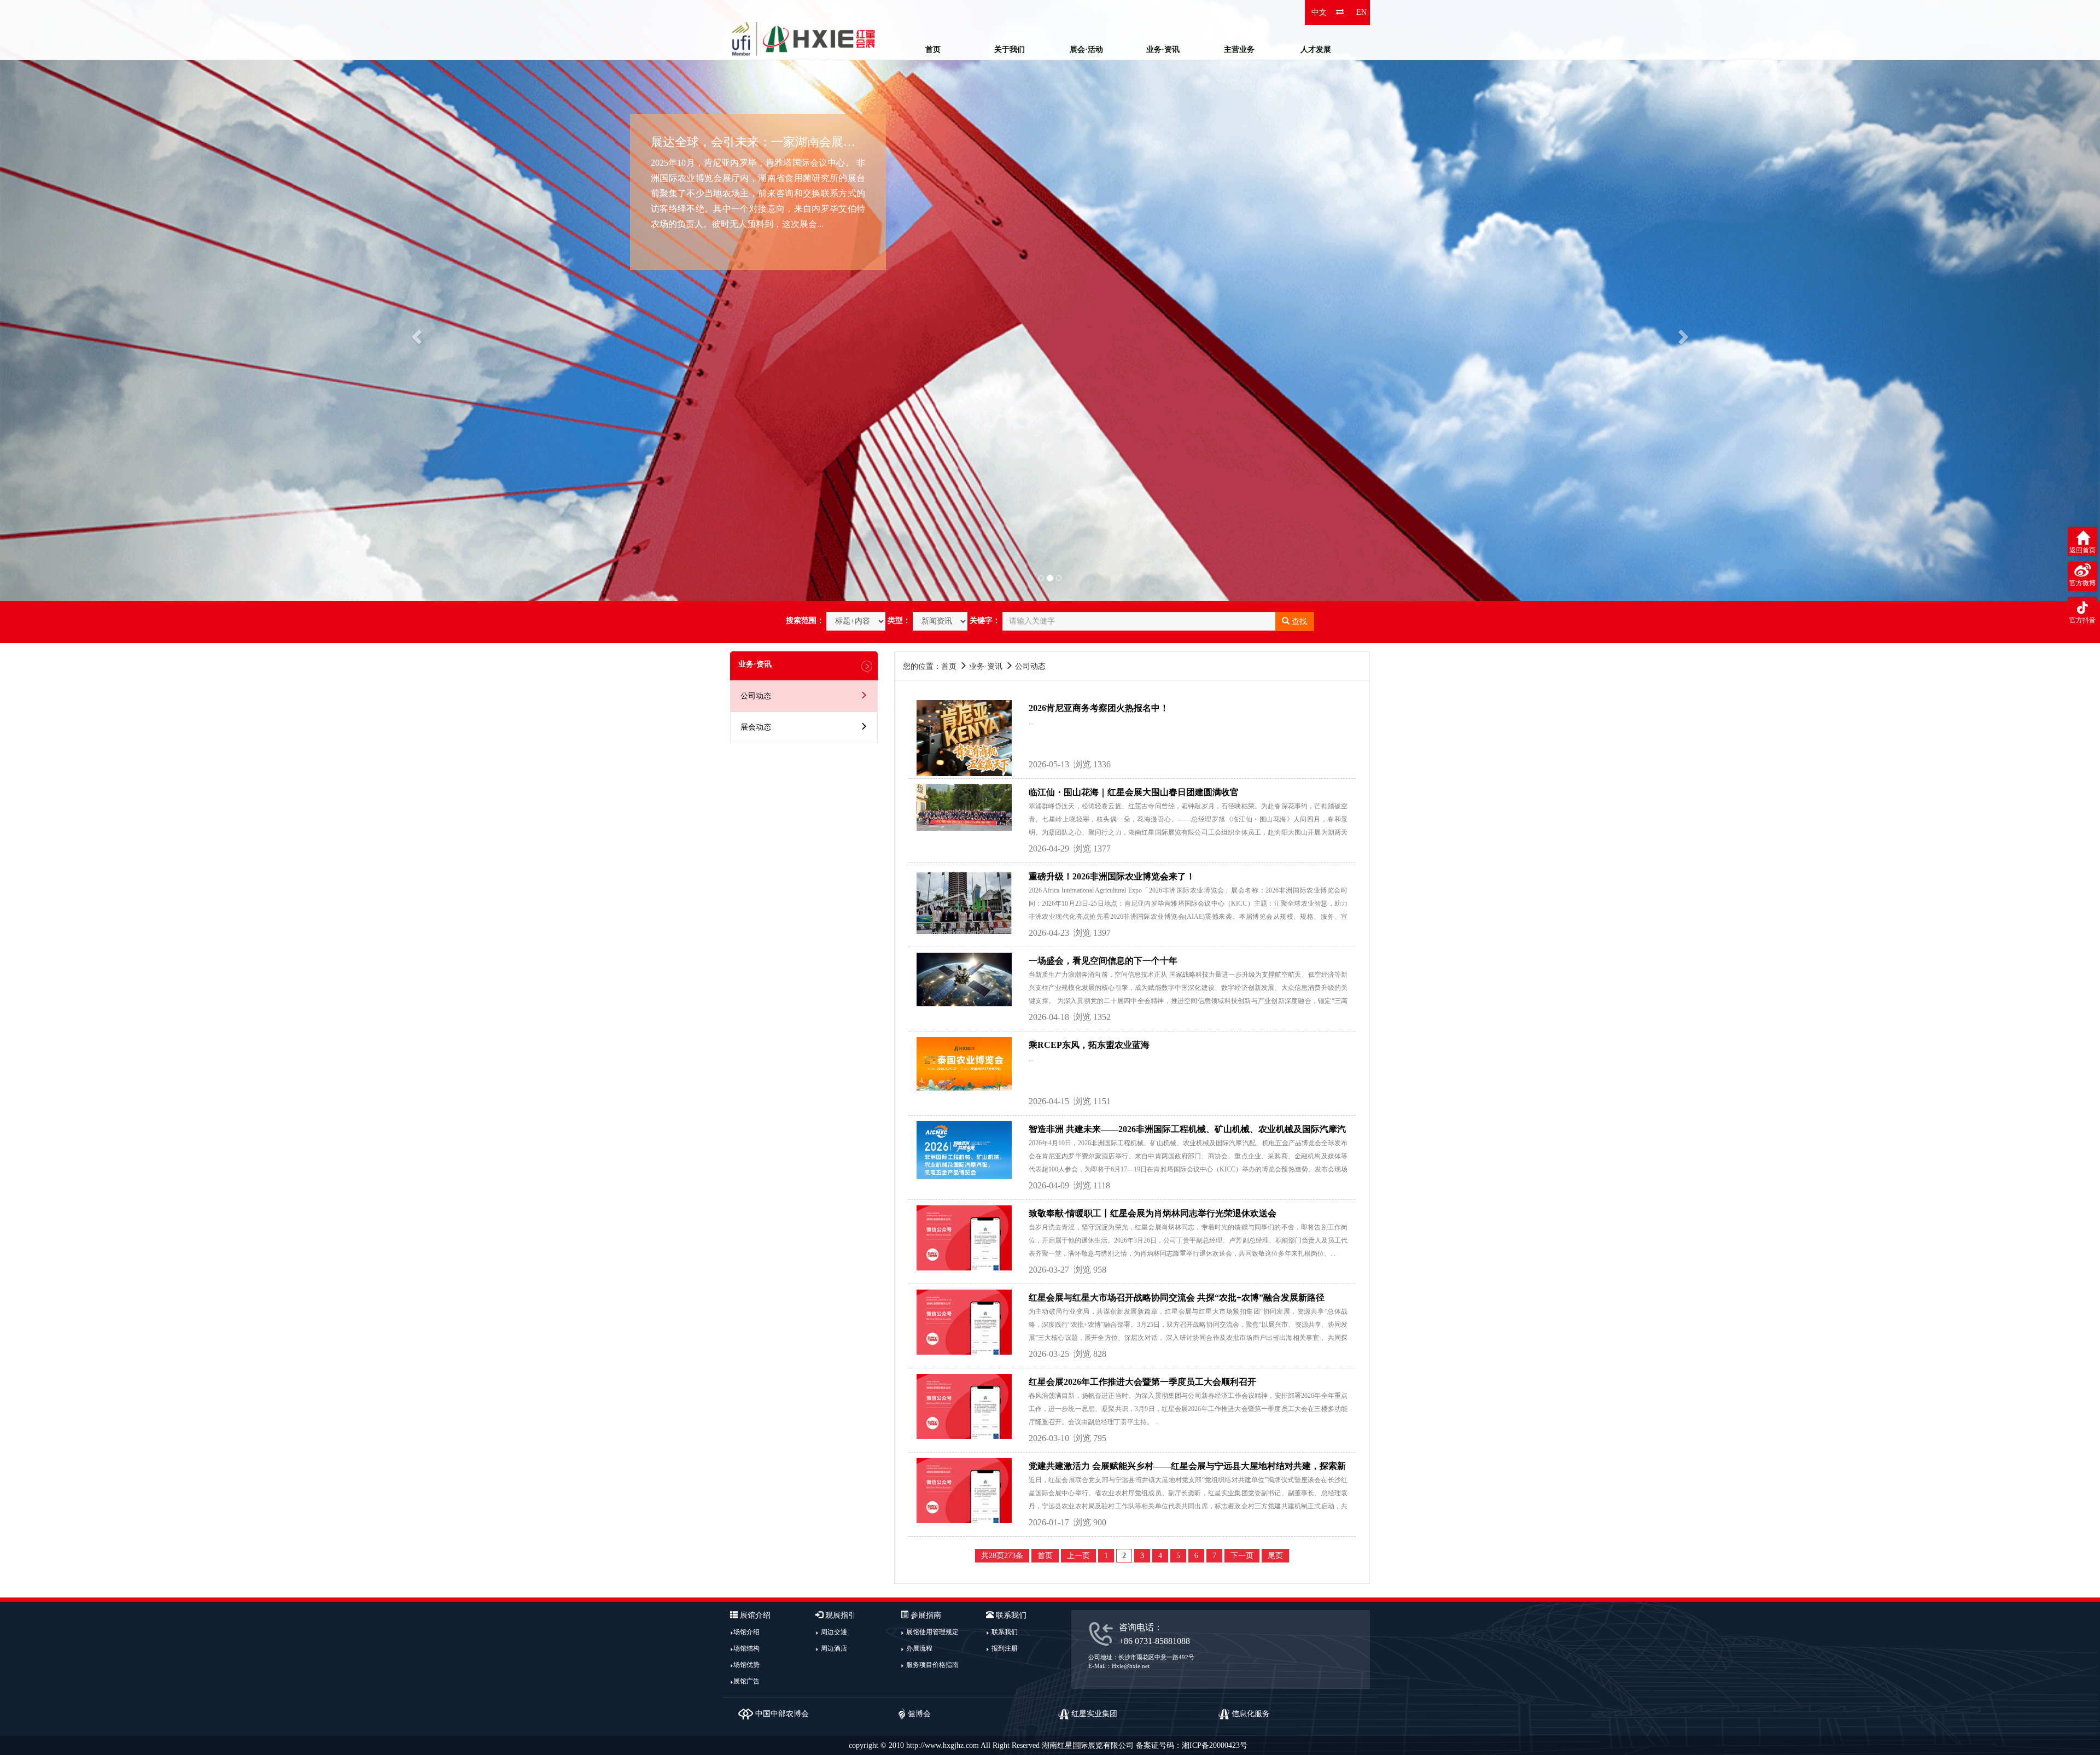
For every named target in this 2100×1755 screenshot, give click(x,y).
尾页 (1275, 1556)
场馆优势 (746, 1665)
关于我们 (1010, 49)
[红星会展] (804, 38)
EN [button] (1361, 12)
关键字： (985, 620)
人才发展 (1316, 49)
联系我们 (1005, 1632)
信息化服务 (1250, 1714)
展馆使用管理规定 (932, 1632)
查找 (1298, 622)
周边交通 (834, 1632)
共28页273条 (1002, 1556)
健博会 (918, 1714)
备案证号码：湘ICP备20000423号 (1192, 1745)
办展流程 (919, 1648)
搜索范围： (805, 620)
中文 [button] (1319, 12)
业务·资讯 (1163, 49)
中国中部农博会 (781, 1714)
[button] (157, 301)
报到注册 (1005, 1648)
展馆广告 (746, 1681)
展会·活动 (1086, 49)
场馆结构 (746, 1648)
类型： (899, 620)
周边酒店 (834, 1648)
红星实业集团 (1093, 1714)
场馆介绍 (746, 1632)
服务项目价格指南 (932, 1665)
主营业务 (1239, 49)
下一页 (1242, 1556)
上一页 (1078, 1556)
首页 (933, 49)
